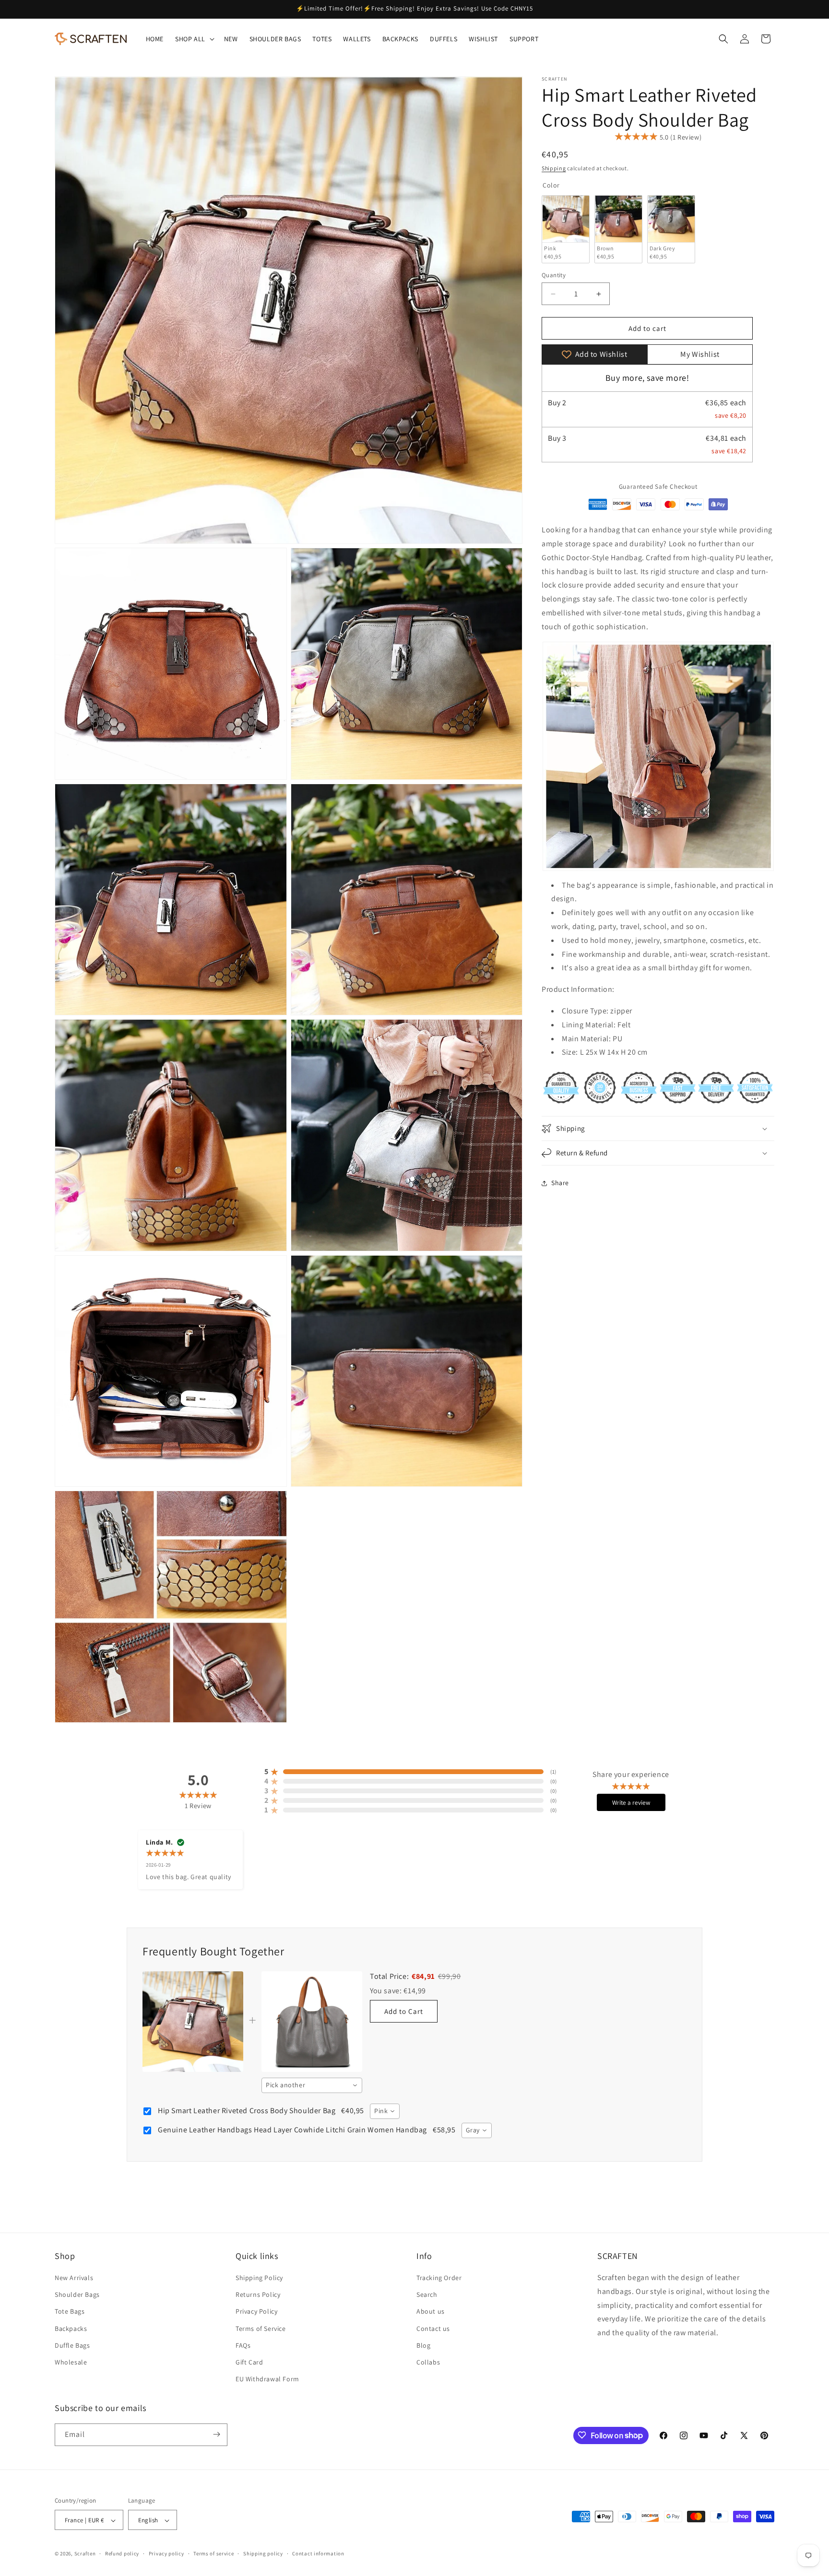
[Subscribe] (216, 2434)
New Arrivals (74, 2278)
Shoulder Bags (77, 2295)
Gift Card (249, 2362)
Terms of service (213, 2553)
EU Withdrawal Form (267, 2379)
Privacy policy (166, 2553)
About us (431, 2312)
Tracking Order (439, 2278)
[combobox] (312, 2085)
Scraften (85, 2554)
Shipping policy (263, 2553)
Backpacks (71, 2329)
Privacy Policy (256, 2312)
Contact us (433, 2329)
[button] (194, 39)
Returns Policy (258, 2295)
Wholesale (71, 2362)
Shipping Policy (259, 2278)
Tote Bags (70, 2312)
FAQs (243, 2345)
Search (427, 2295)
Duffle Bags (72, 2345)
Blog (423, 2345)
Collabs (428, 2362)
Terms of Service (261, 2329)
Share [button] (560, 1183)
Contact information (318, 2553)
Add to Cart (404, 2011)
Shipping (554, 168)
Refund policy (122, 2553)
